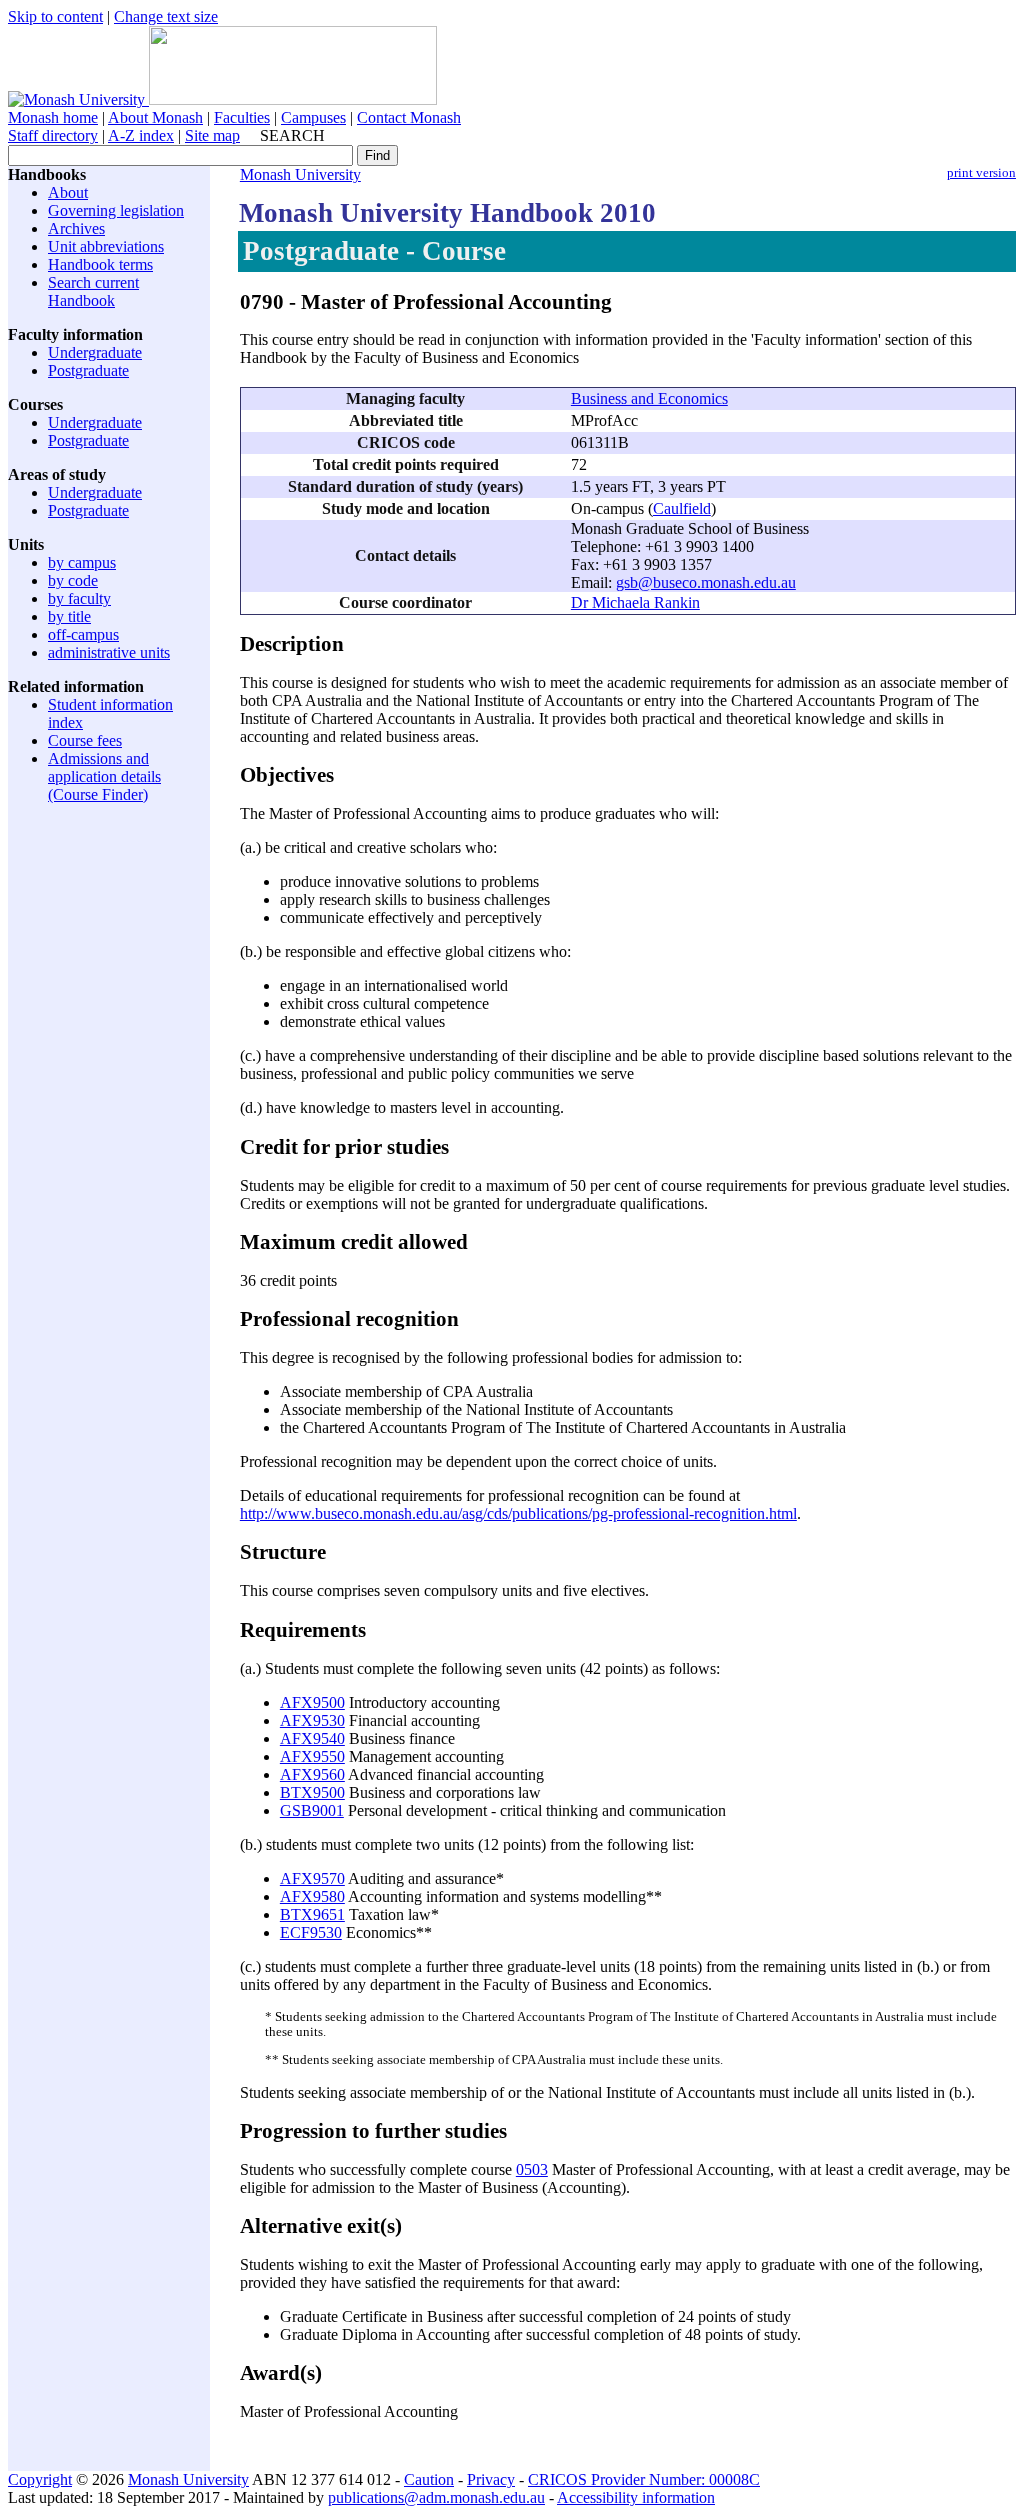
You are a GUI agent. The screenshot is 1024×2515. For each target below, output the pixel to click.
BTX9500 (312, 1792)
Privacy (491, 2479)
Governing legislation (116, 210)
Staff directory (53, 135)
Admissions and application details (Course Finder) (104, 776)
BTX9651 (312, 1914)
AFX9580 (312, 1896)
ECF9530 (311, 1932)
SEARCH (292, 135)
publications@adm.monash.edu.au (436, 2497)
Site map (212, 135)
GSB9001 (312, 1810)
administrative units (109, 652)
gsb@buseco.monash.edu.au (706, 582)
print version (981, 173)
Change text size (166, 16)
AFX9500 (312, 1702)
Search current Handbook (93, 291)
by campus (82, 562)
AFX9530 (312, 1720)
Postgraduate (88, 370)
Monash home (53, 117)
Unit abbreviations (106, 246)
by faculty (79, 598)
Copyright (40, 2479)
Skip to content (55, 16)
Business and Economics (649, 398)
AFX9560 (312, 1774)
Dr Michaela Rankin (635, 602)
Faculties (242, 117)
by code (73, 580)
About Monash (155, 117)
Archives (76, 228)
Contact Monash (409, 117)
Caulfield (682, 508)
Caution (429, 2479)
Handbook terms (100, 264)
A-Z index (141, 135)
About (68, 192)
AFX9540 (312, 1738)
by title (69, 616)
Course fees (85, 740)
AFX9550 (312, 1756)
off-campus (83, 634)
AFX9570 (312, 1878)
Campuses (313, 117)
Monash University (300, 174)
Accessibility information (636, 2497)
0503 (532, 2169)
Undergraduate (95, 352)
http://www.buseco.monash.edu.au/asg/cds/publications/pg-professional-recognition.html (518, 1513)
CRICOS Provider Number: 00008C (644, 2479)
